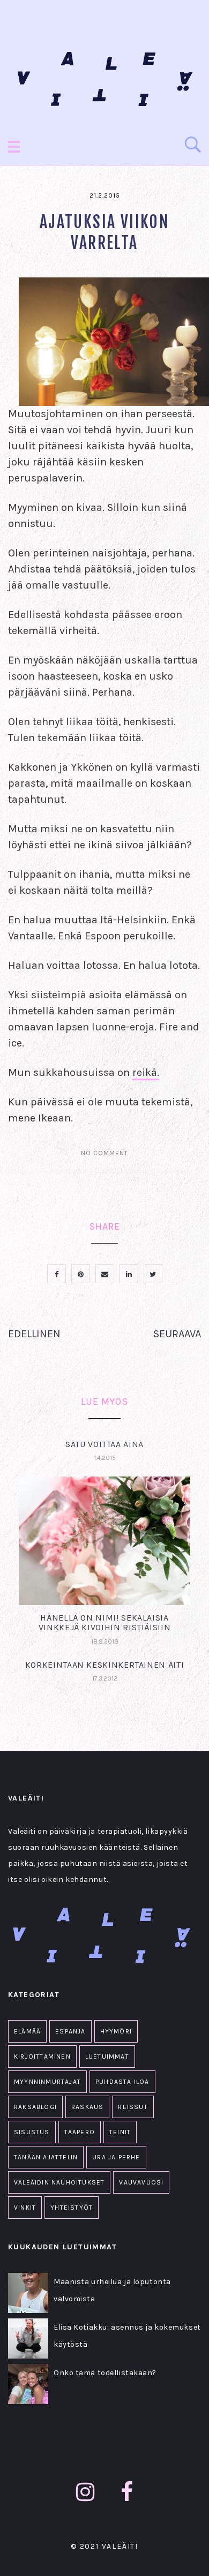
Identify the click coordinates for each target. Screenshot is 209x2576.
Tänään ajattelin (46, 2157)
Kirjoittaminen (42, 2057)
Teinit (120, 2132)
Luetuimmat (107, 2057)
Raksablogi (35, 2107)
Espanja (70, 2031)
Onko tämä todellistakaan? (105, 2373)
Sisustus (32, 2132)
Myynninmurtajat (47, 2082)
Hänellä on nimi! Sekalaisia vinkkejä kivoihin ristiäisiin (105, 1622)
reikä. (146, 1072)
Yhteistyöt (72, 2208)
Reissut (133, 2107)
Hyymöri (116, 2031)
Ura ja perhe (116, 2157)
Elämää (27, 2031)
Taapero (80, 2132)
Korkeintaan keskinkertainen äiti (104, 1665)
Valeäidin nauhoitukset (59, 2182)
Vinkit (25, 2208)
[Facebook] (127, 2492)
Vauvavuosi (141, 2182)
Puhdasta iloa (122, 2082)
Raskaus (87, 2107)
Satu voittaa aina (104, 1444)
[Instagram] (85, 2492)
